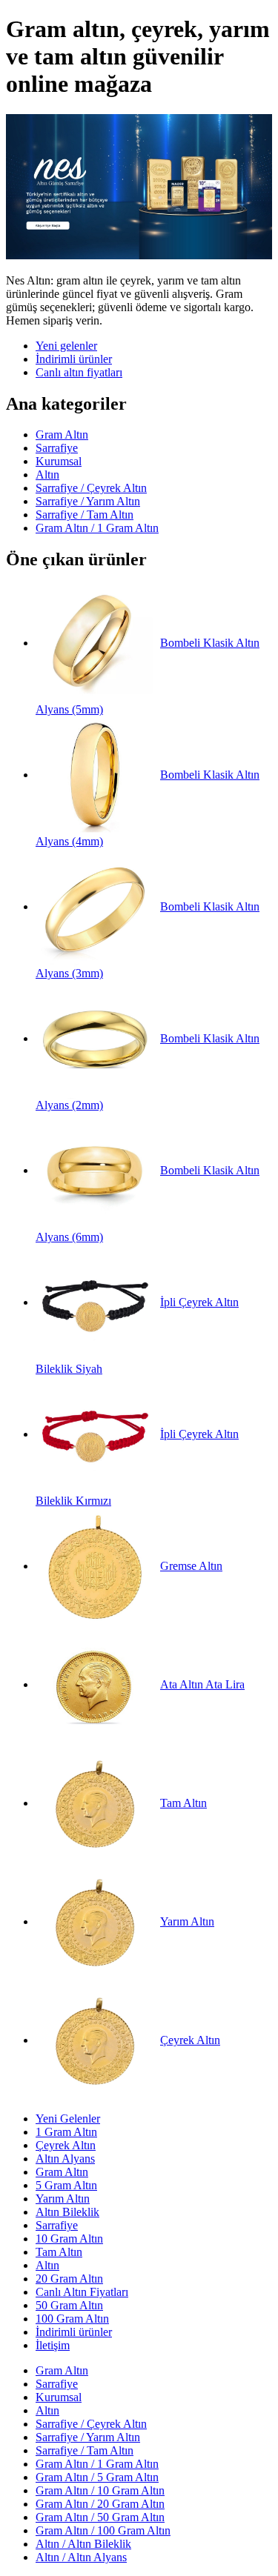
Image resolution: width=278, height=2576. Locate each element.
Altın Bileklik (67, 2212)
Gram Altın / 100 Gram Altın (103, 2530)
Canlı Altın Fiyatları (82, 2292)
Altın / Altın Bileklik (83, 2544)
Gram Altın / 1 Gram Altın (97, 528)
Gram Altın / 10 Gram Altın (100, 2490)
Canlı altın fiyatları (79, 372)
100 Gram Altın (72, 2319)
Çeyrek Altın (190, 2040)
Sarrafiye (57, 448)
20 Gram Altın (69, 2279)
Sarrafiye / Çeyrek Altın (91, 488)
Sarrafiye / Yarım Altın (88, 501)
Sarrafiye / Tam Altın (85, 515)
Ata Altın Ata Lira (202, 1684)
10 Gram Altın (69, 2239)
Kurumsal (59, 461)
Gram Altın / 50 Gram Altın (100, 2517)
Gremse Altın (191, 1566)
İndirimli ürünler (74, 359)
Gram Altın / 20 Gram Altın (100, 2504)
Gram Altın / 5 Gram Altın (97, 2477)
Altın (47, 475)
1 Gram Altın (66, 2132)
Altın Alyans (65, 2159)
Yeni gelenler (66, 346)
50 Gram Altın (69, 2305)
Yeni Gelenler (68, 2119)
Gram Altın (62, 435)
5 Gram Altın (66, 2185)
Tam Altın (183, 1803)
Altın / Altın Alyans (81, 2557)
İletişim (53, 2345)
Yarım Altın (187, 1921)
